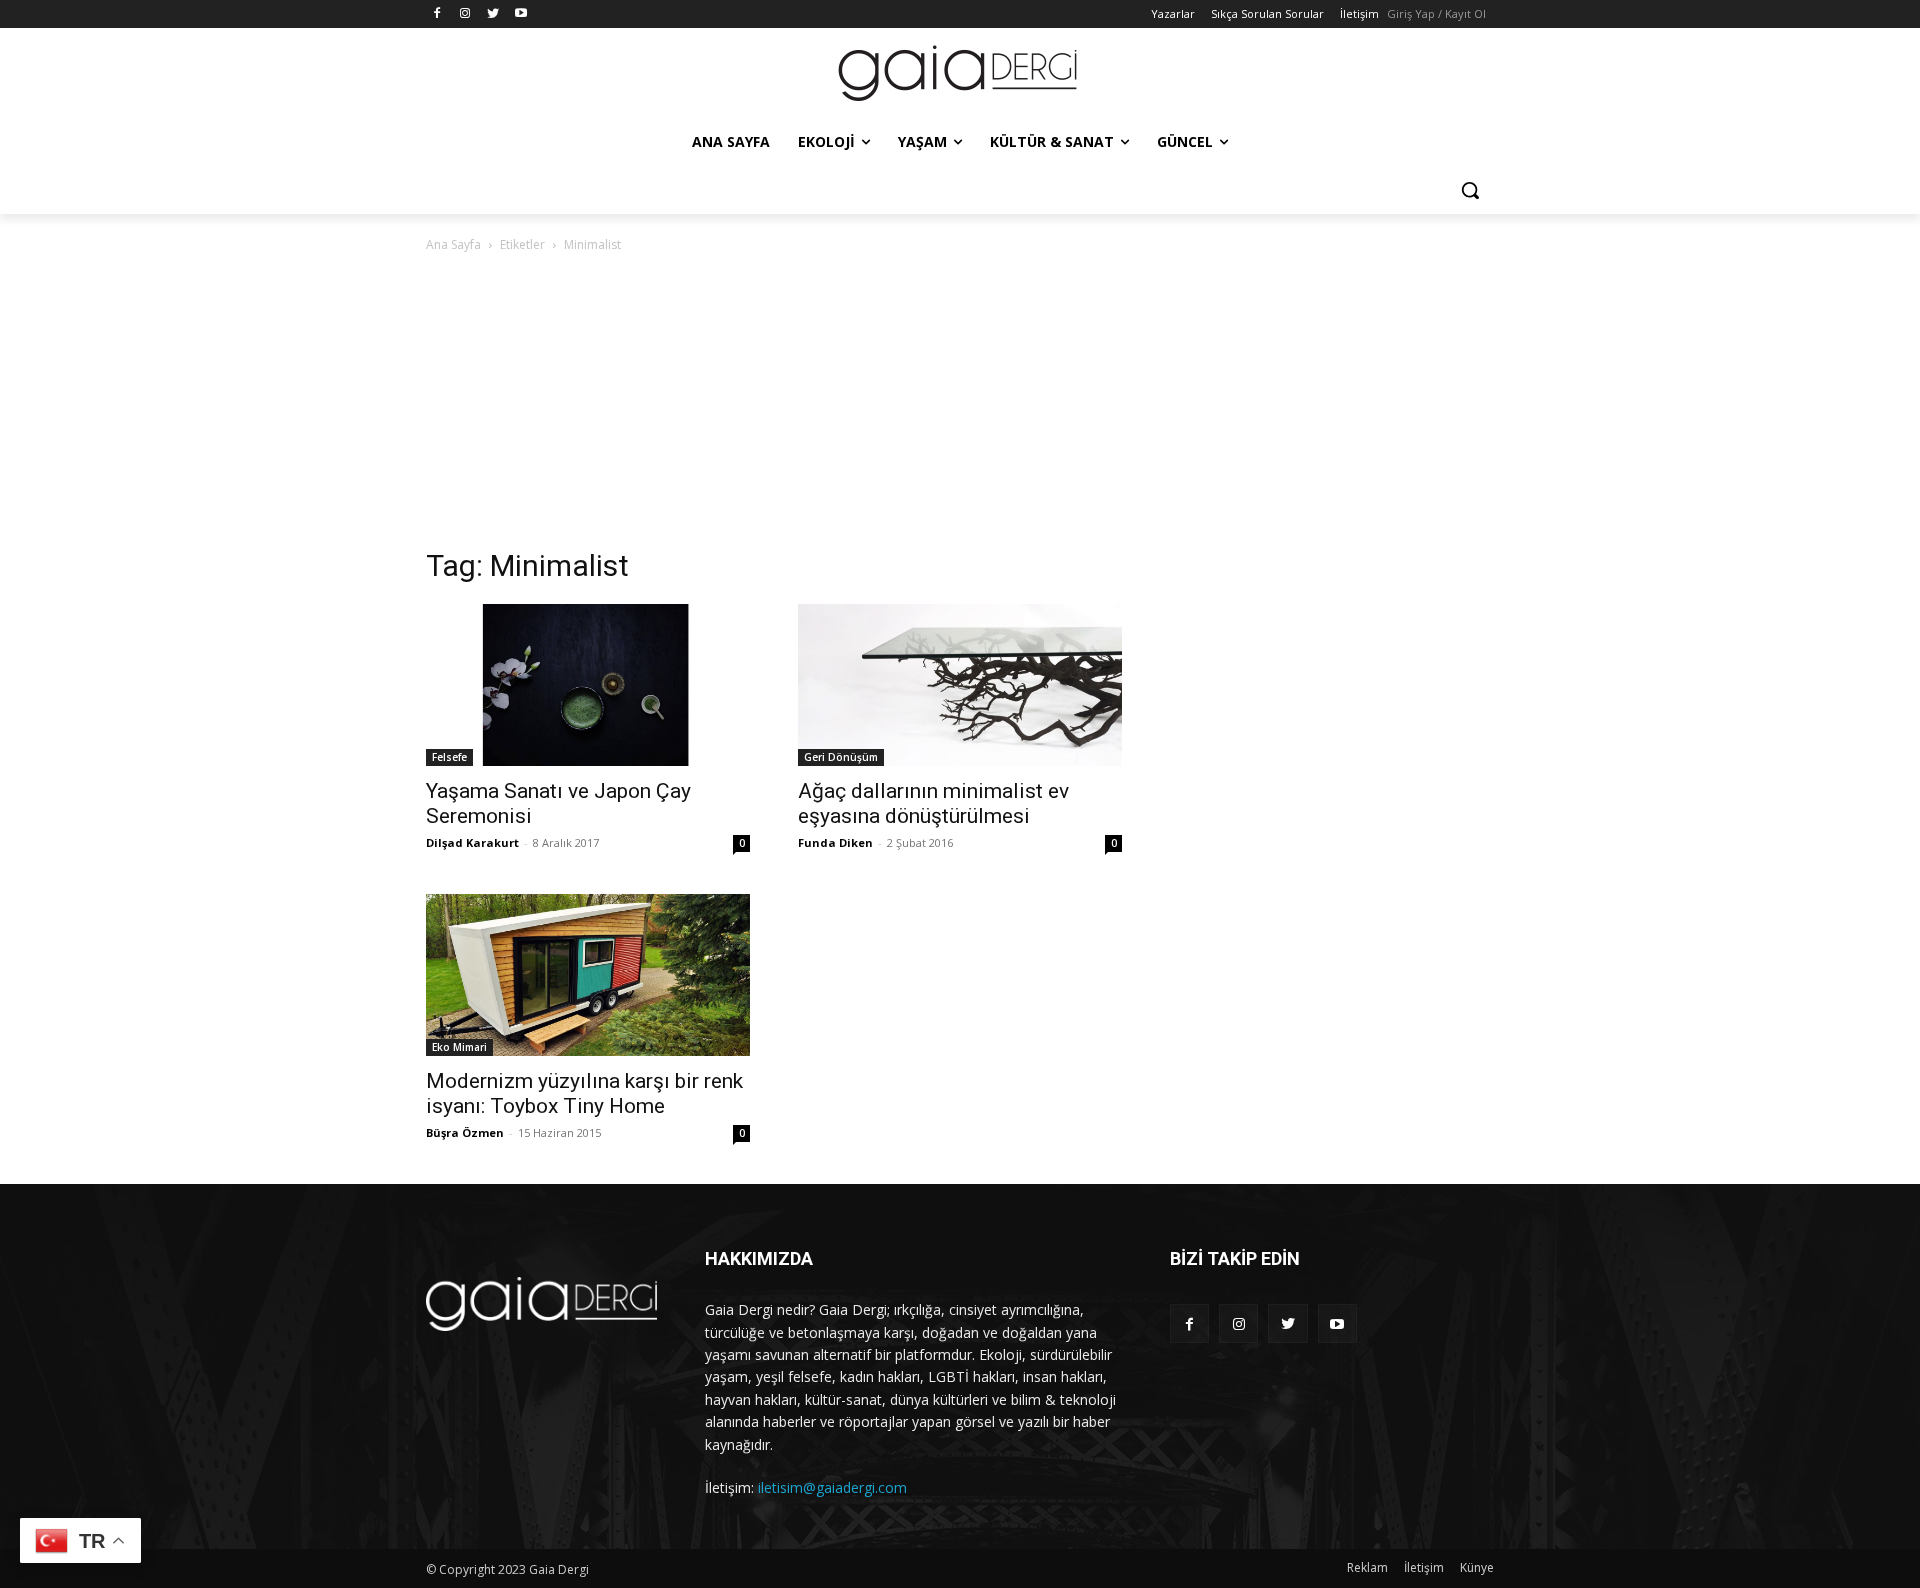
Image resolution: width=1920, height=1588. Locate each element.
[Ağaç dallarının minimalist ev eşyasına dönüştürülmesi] (960, 685)
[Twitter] (493, 14)
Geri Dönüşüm (841, 757)
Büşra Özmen (465, 1132)
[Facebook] (437, 14)
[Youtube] (520, 14)
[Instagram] (465, 14)
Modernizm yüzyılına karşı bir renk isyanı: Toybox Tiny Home (584, 1093)
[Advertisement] (960, 406)
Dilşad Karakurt (472, 842)
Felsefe (449, 757)
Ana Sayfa (453, 244)
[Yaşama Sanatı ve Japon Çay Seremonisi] (588, 685)
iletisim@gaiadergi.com (832, 1487)
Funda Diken (835, 842)
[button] (1470, 190)
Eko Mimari (459, 1047)
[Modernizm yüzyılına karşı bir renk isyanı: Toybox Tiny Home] (588, 975)
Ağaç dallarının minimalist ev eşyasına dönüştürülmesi (933, 803)
